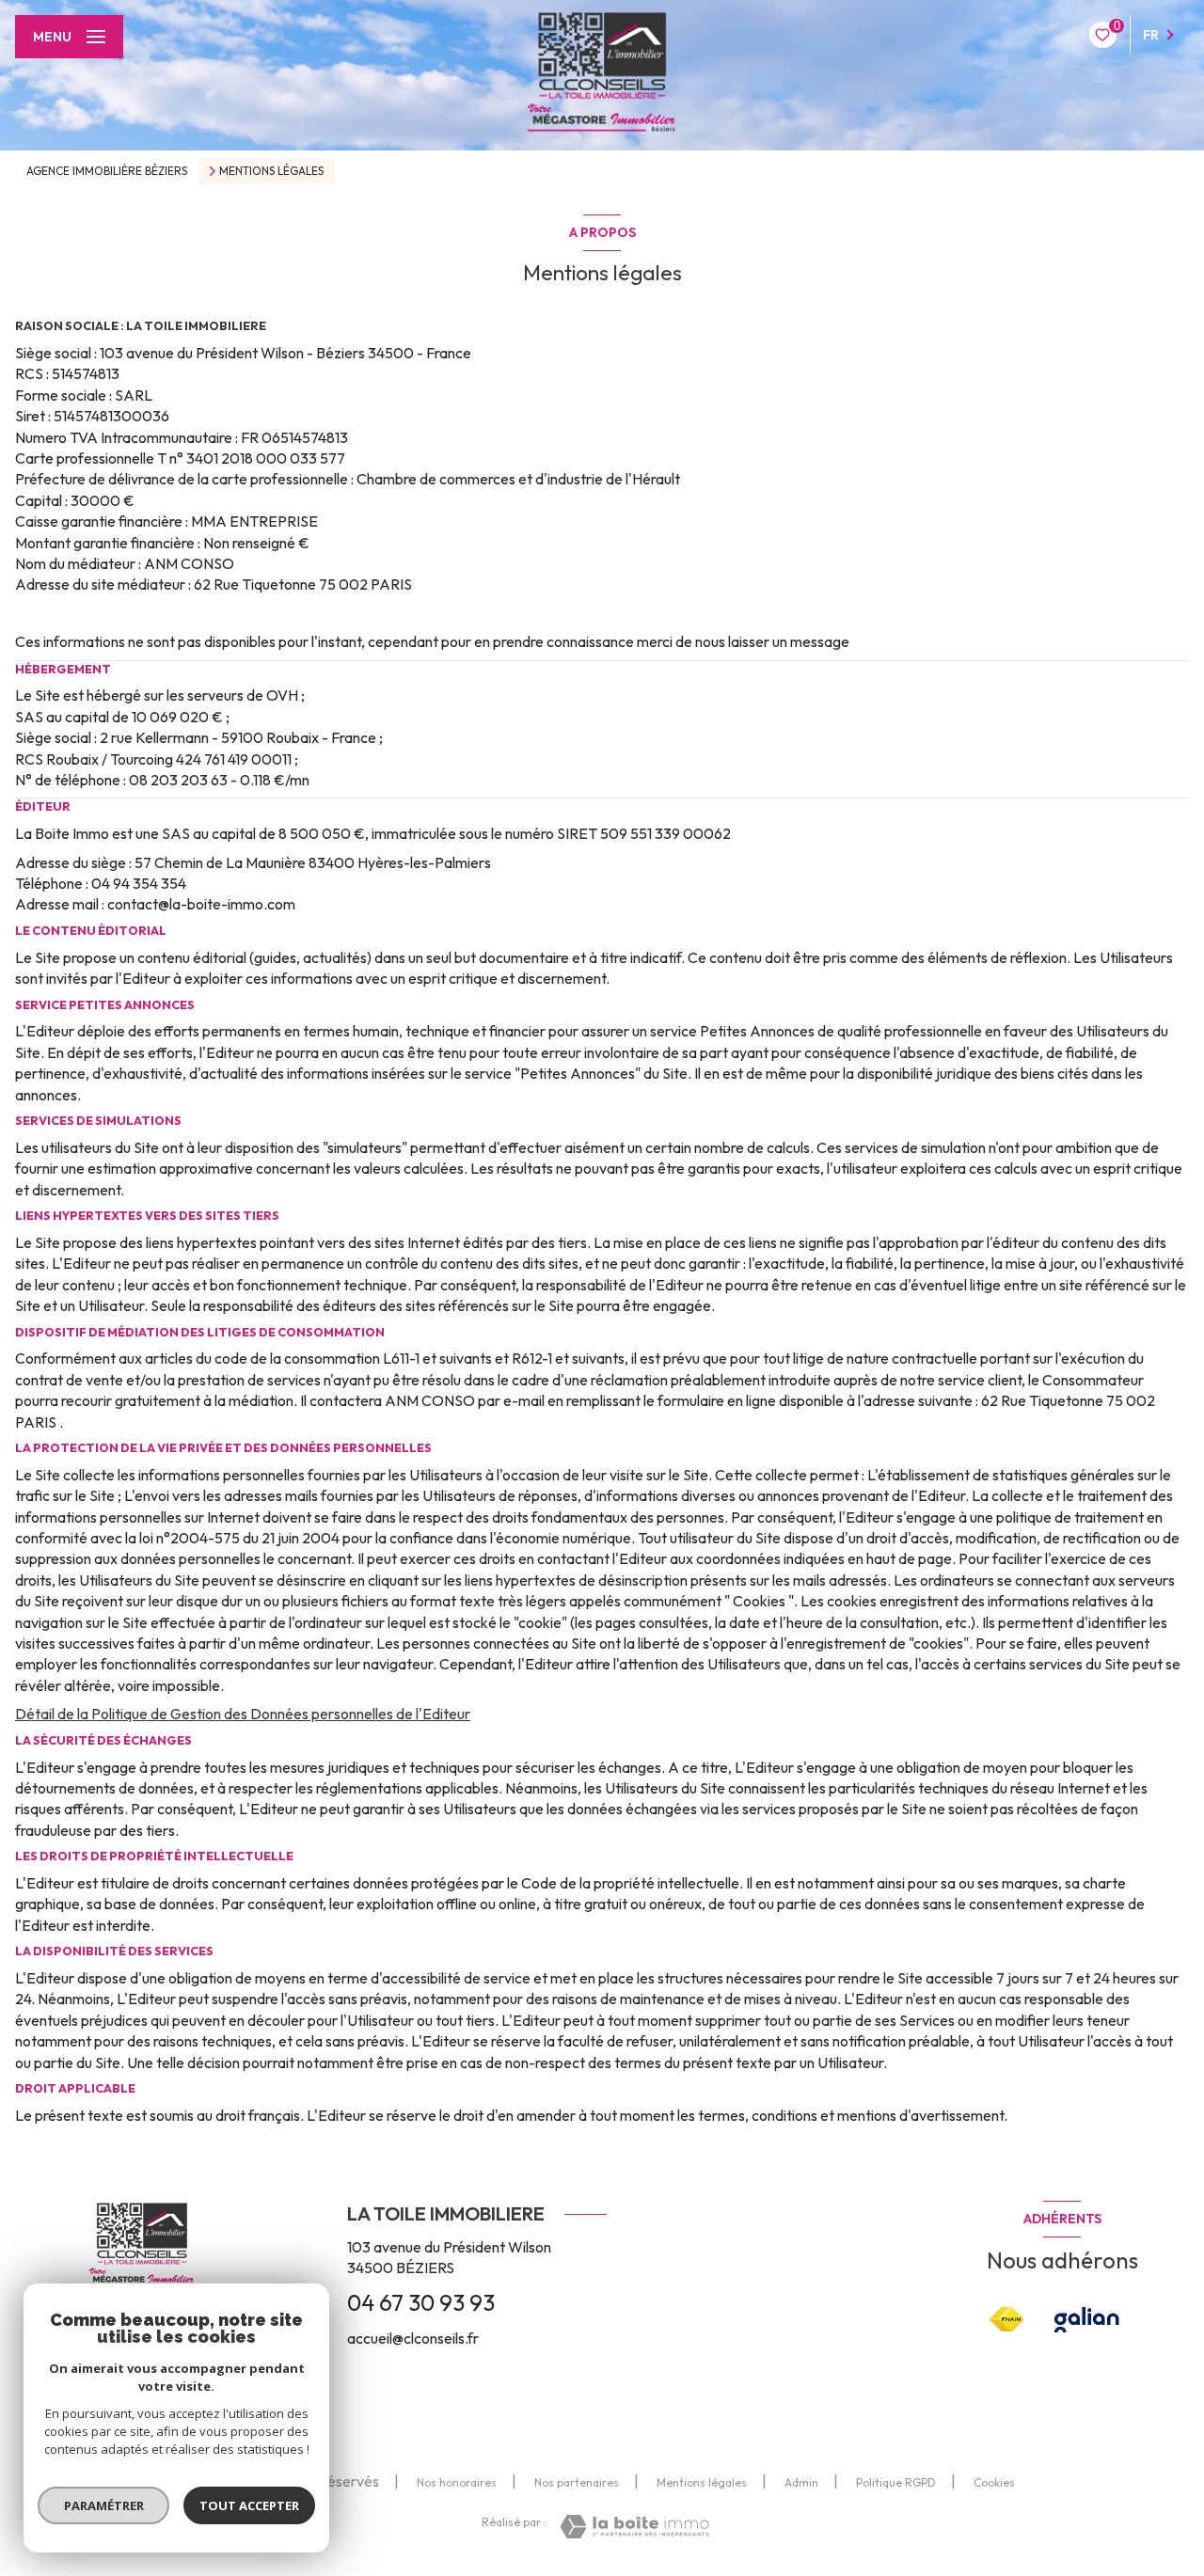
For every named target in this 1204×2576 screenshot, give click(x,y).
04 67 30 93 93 (421, 2302)
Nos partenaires (577, 2482)
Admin (801, 2482)
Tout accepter (249, 2505)
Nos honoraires (457, 2482)
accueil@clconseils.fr (413, 2338)
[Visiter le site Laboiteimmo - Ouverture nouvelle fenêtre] (634, 2527)
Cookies (994, 2483)
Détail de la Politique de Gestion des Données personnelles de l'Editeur (243, 1714)
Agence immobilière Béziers (107, 171)
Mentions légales (702, 2482)
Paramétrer (104, 2505)
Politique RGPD (896, 2482)
